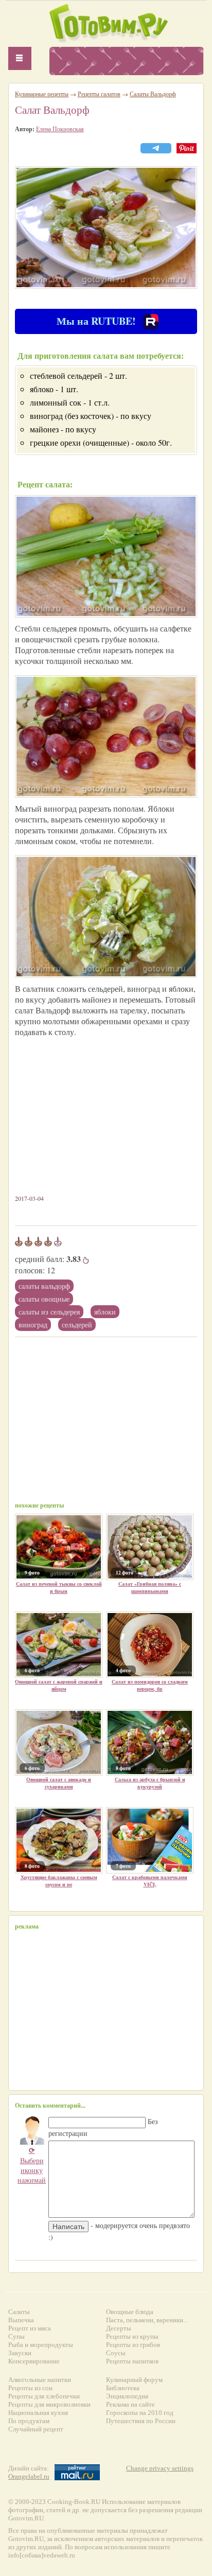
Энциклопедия (127, 2396)
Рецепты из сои (30, 2388)
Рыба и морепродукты (41, 2345)
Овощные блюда (130, 2312)
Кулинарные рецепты (42, 94)
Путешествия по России (141, 2421)
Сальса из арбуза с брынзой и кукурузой (150, 1783)
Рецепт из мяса (30, 2328)
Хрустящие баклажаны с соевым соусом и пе (59, 1881)
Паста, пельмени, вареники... (147, 2320)
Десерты (119, 2328)
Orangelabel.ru (29, 2476)
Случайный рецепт (36, 2429)
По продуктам (29, 2421)
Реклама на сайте (130, 2404)
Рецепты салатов (99, 94)
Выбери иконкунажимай (32, 2165)
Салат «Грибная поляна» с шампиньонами (150, 1587)
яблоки (105, 1312)
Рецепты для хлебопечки (44, 2396)
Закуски (20, 2353)
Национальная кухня (38, 2413)
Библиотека (123, 2388)
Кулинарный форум (134, 2380)
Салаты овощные (44, 1299)
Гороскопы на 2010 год (140, 2413)
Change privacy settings (160, 2468)
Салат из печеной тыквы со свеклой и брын (59, 1587)
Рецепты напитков (132, 2361)
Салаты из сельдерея (49, 1312)
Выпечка (21, 2320)
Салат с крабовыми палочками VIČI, (150, 1881)
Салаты (19, 2312)
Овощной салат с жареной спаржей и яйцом (59, 1685)
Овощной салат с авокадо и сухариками (59, 1783)
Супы (16, 2336)
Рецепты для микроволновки (49, 2404)
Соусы (116, 2353)
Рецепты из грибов (133, 2345)
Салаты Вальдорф (44, 1286)
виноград (33, 1325)
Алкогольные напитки (40, 2380)
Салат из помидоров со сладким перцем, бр (150, 1685)
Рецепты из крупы (132, 2336)
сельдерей (77, 1325)
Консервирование (34, 2361)
